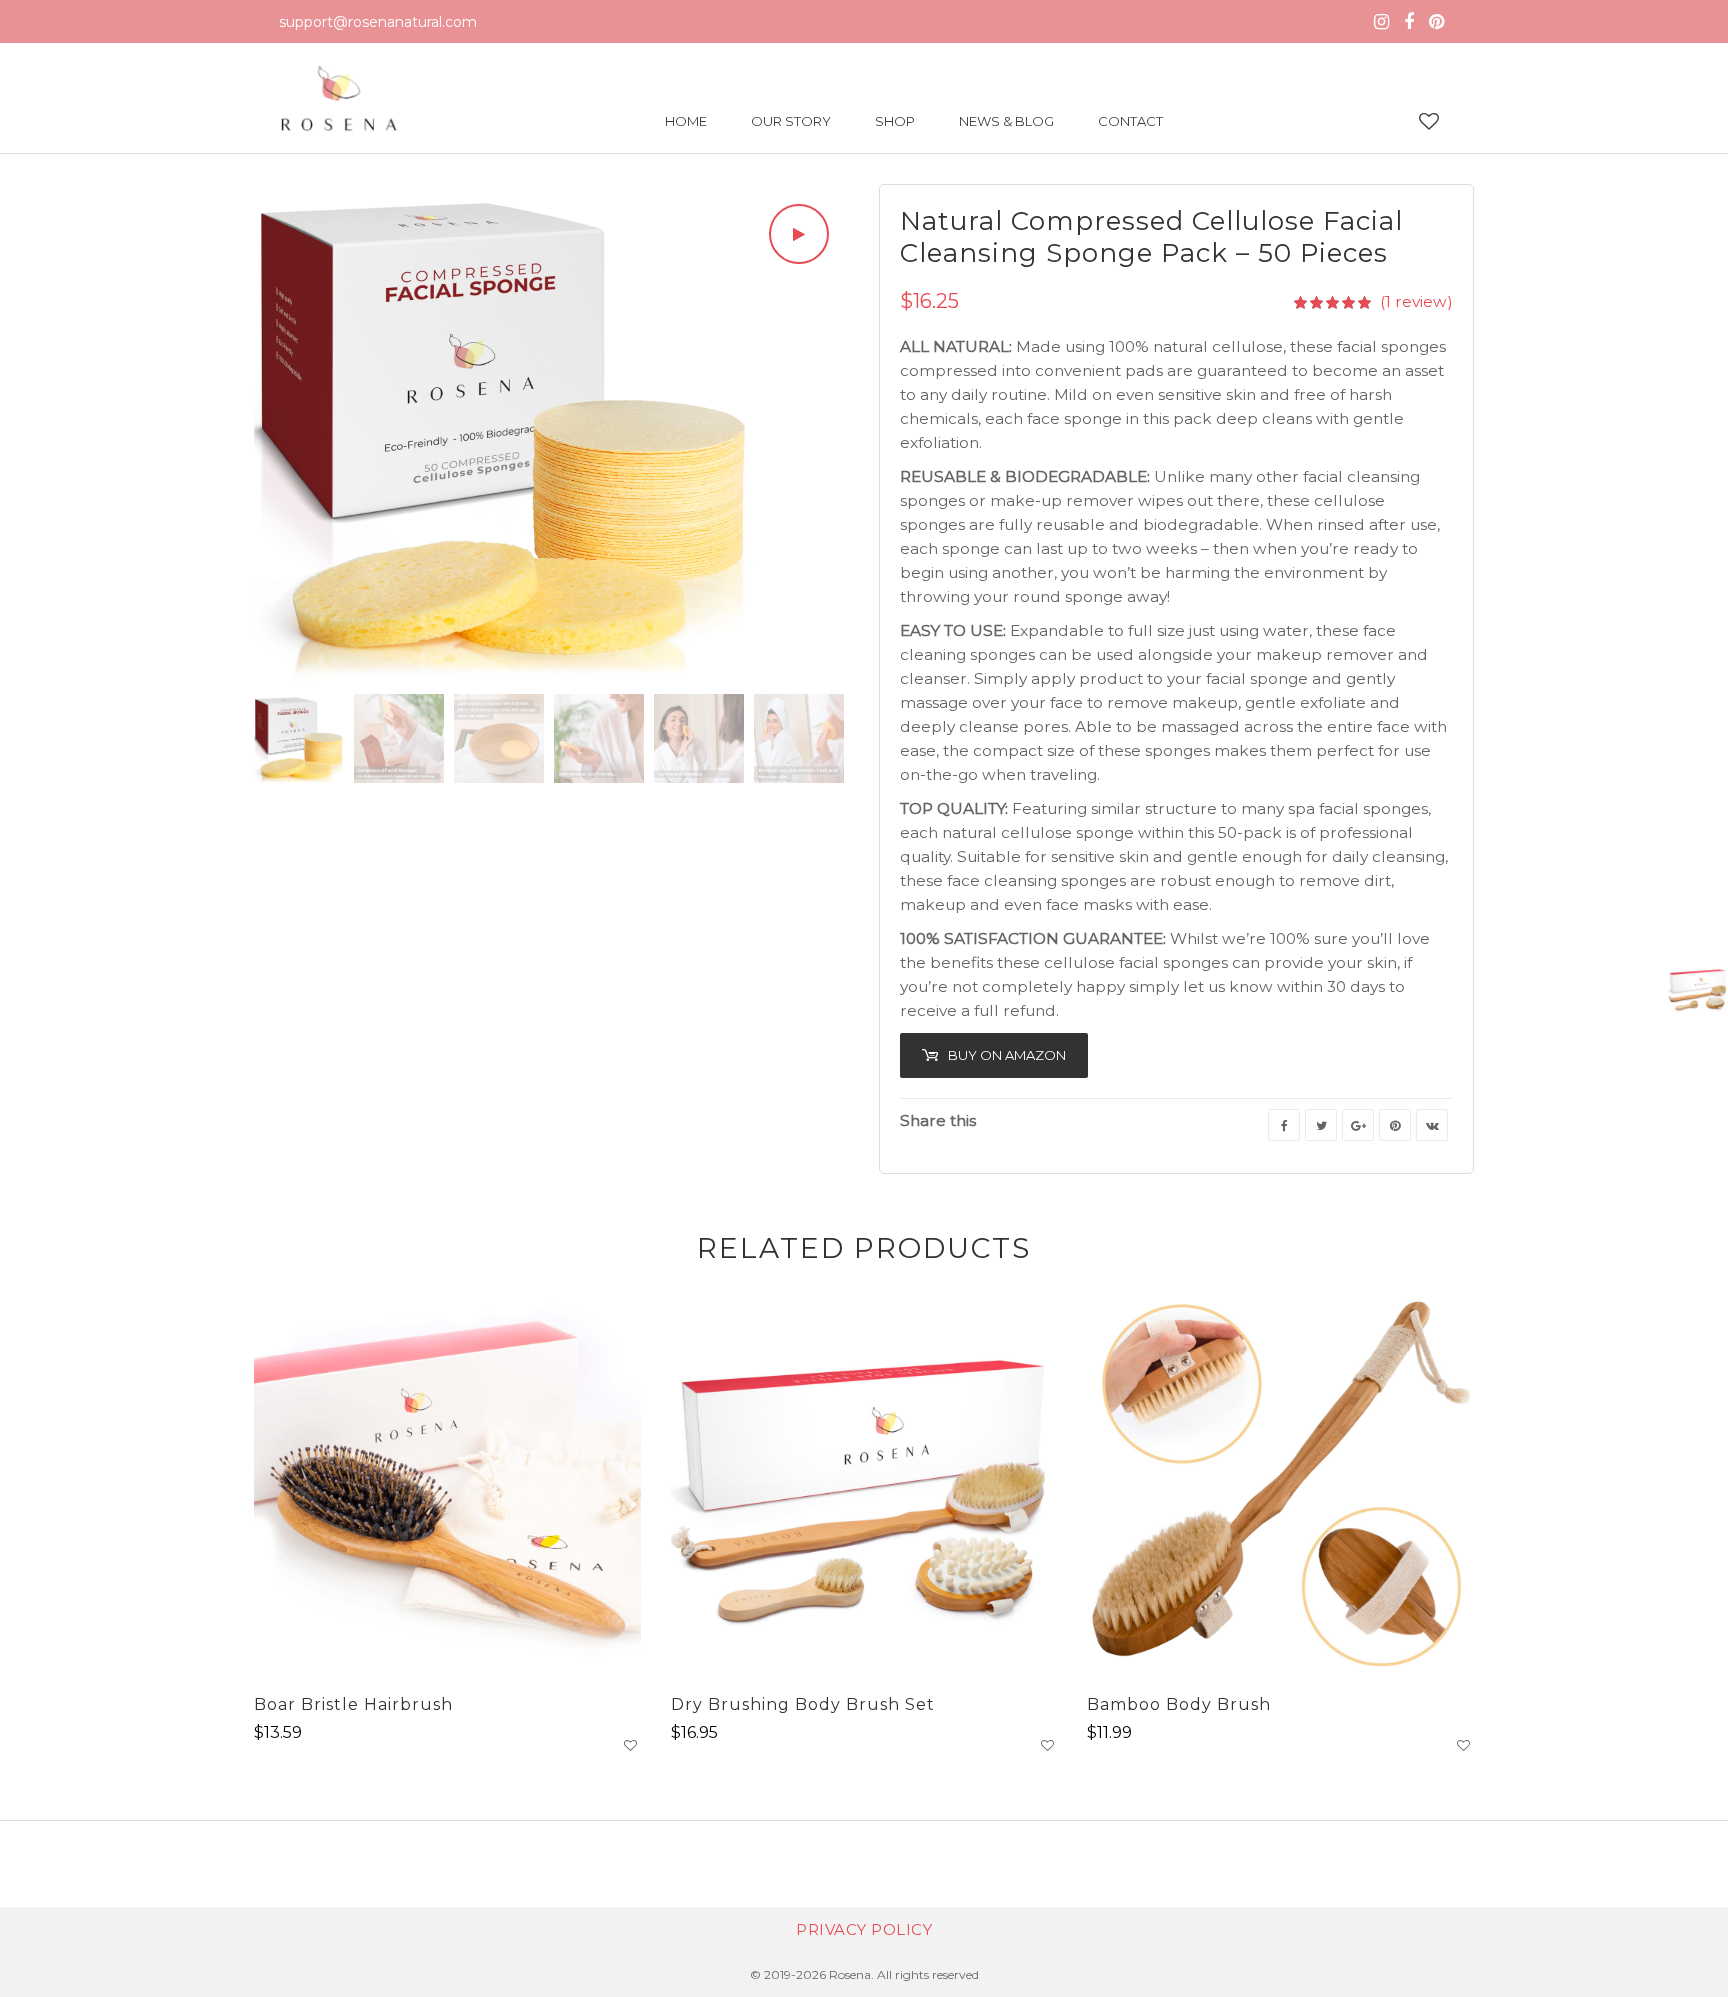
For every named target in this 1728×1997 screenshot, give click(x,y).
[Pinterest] (1436, 21)
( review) (1416, 301)
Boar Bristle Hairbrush (353, 1704)
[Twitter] (1321, 1125)
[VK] (1432, 1125)
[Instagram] (1381, 21)
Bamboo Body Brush (1179, 1704)
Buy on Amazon (1007, 1055)
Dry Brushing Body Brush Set (803, 1704)
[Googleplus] (1358, 1125)
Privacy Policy (864, 1929)
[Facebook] (1409, 21)
